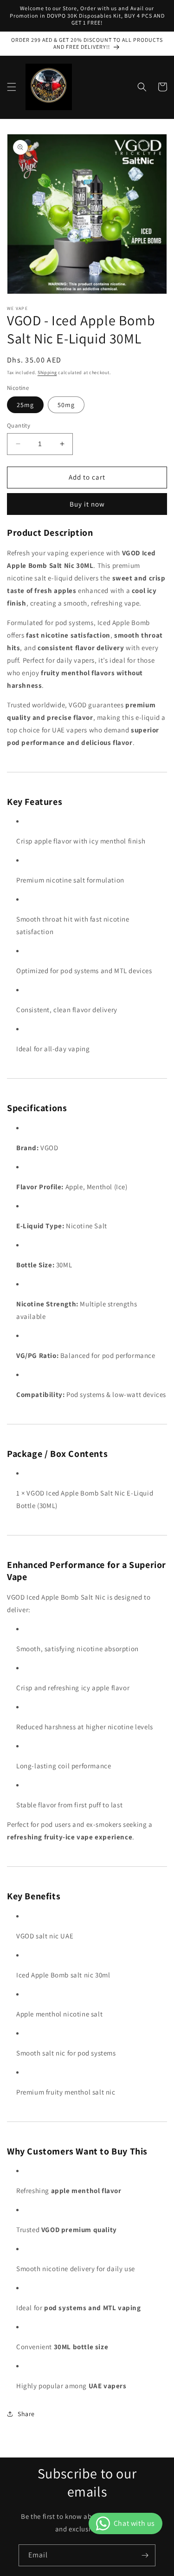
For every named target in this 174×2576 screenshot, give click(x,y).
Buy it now (87, 504)
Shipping (47, 372)
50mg (66, 405)
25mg (25, 405)
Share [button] (26, 2414)
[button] (12, 87)
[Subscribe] (145, 2555)
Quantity (19, 425)
